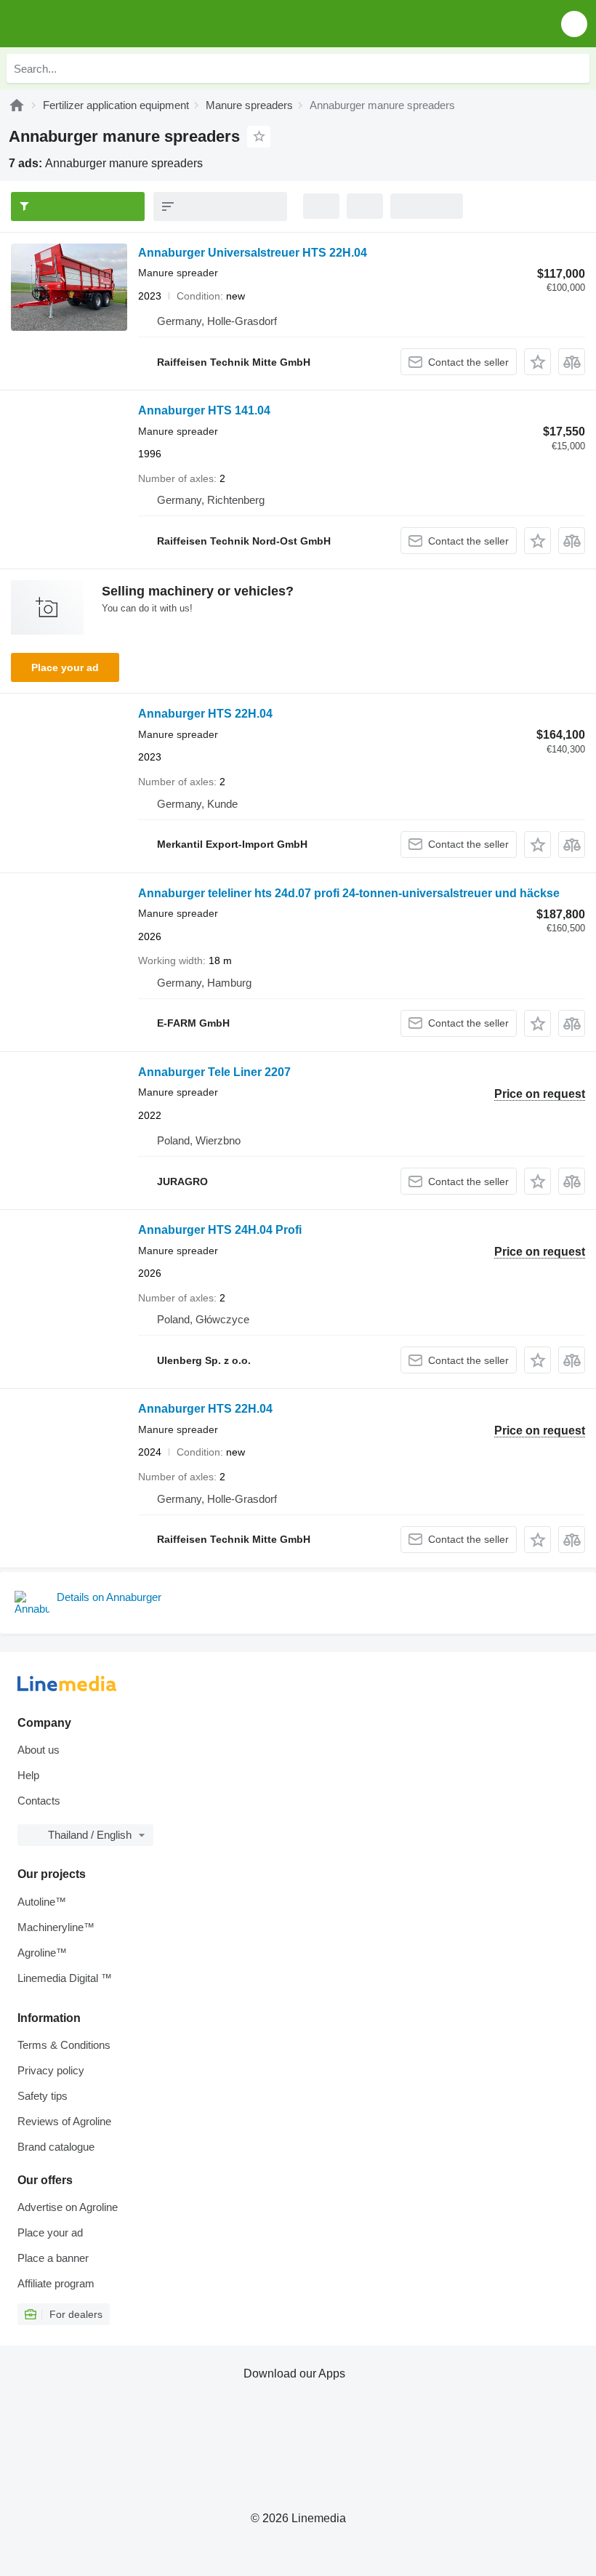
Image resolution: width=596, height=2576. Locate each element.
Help (28, 1775)
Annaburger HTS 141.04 (204, 410)
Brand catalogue (56, 2147)
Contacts (39, 1801)
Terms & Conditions (64, 2045)
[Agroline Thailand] (94, 24)
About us (39, 1750)
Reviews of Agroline (64, 2121)
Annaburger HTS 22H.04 (205, 714)
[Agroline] (17, 105)
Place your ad (65, 667)
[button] (574, 24)
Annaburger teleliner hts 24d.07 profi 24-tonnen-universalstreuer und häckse (349, 893)
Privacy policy (51, 2070)
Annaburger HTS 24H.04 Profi (220, 1230)
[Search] (575, 68)
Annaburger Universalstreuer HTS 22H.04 (253, 253)
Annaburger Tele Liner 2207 (214, 1072)
